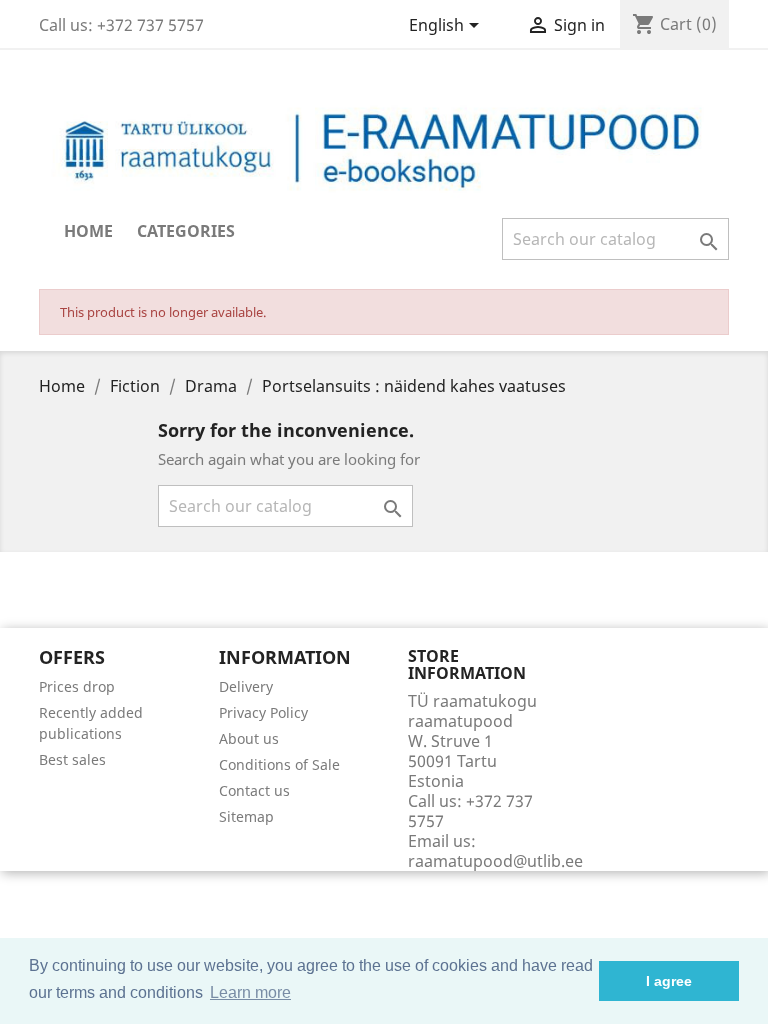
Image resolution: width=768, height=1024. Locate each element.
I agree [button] (669, 981)
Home (88, 231)
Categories (186, 231)
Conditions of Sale (279, 764)
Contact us (254, 790)
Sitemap (246, 816)
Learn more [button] (250, 992)
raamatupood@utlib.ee (495, 861)
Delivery (246, 686)
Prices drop (77, 686)
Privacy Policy (263, 712)
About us (249, 738)
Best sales (72, 759)
